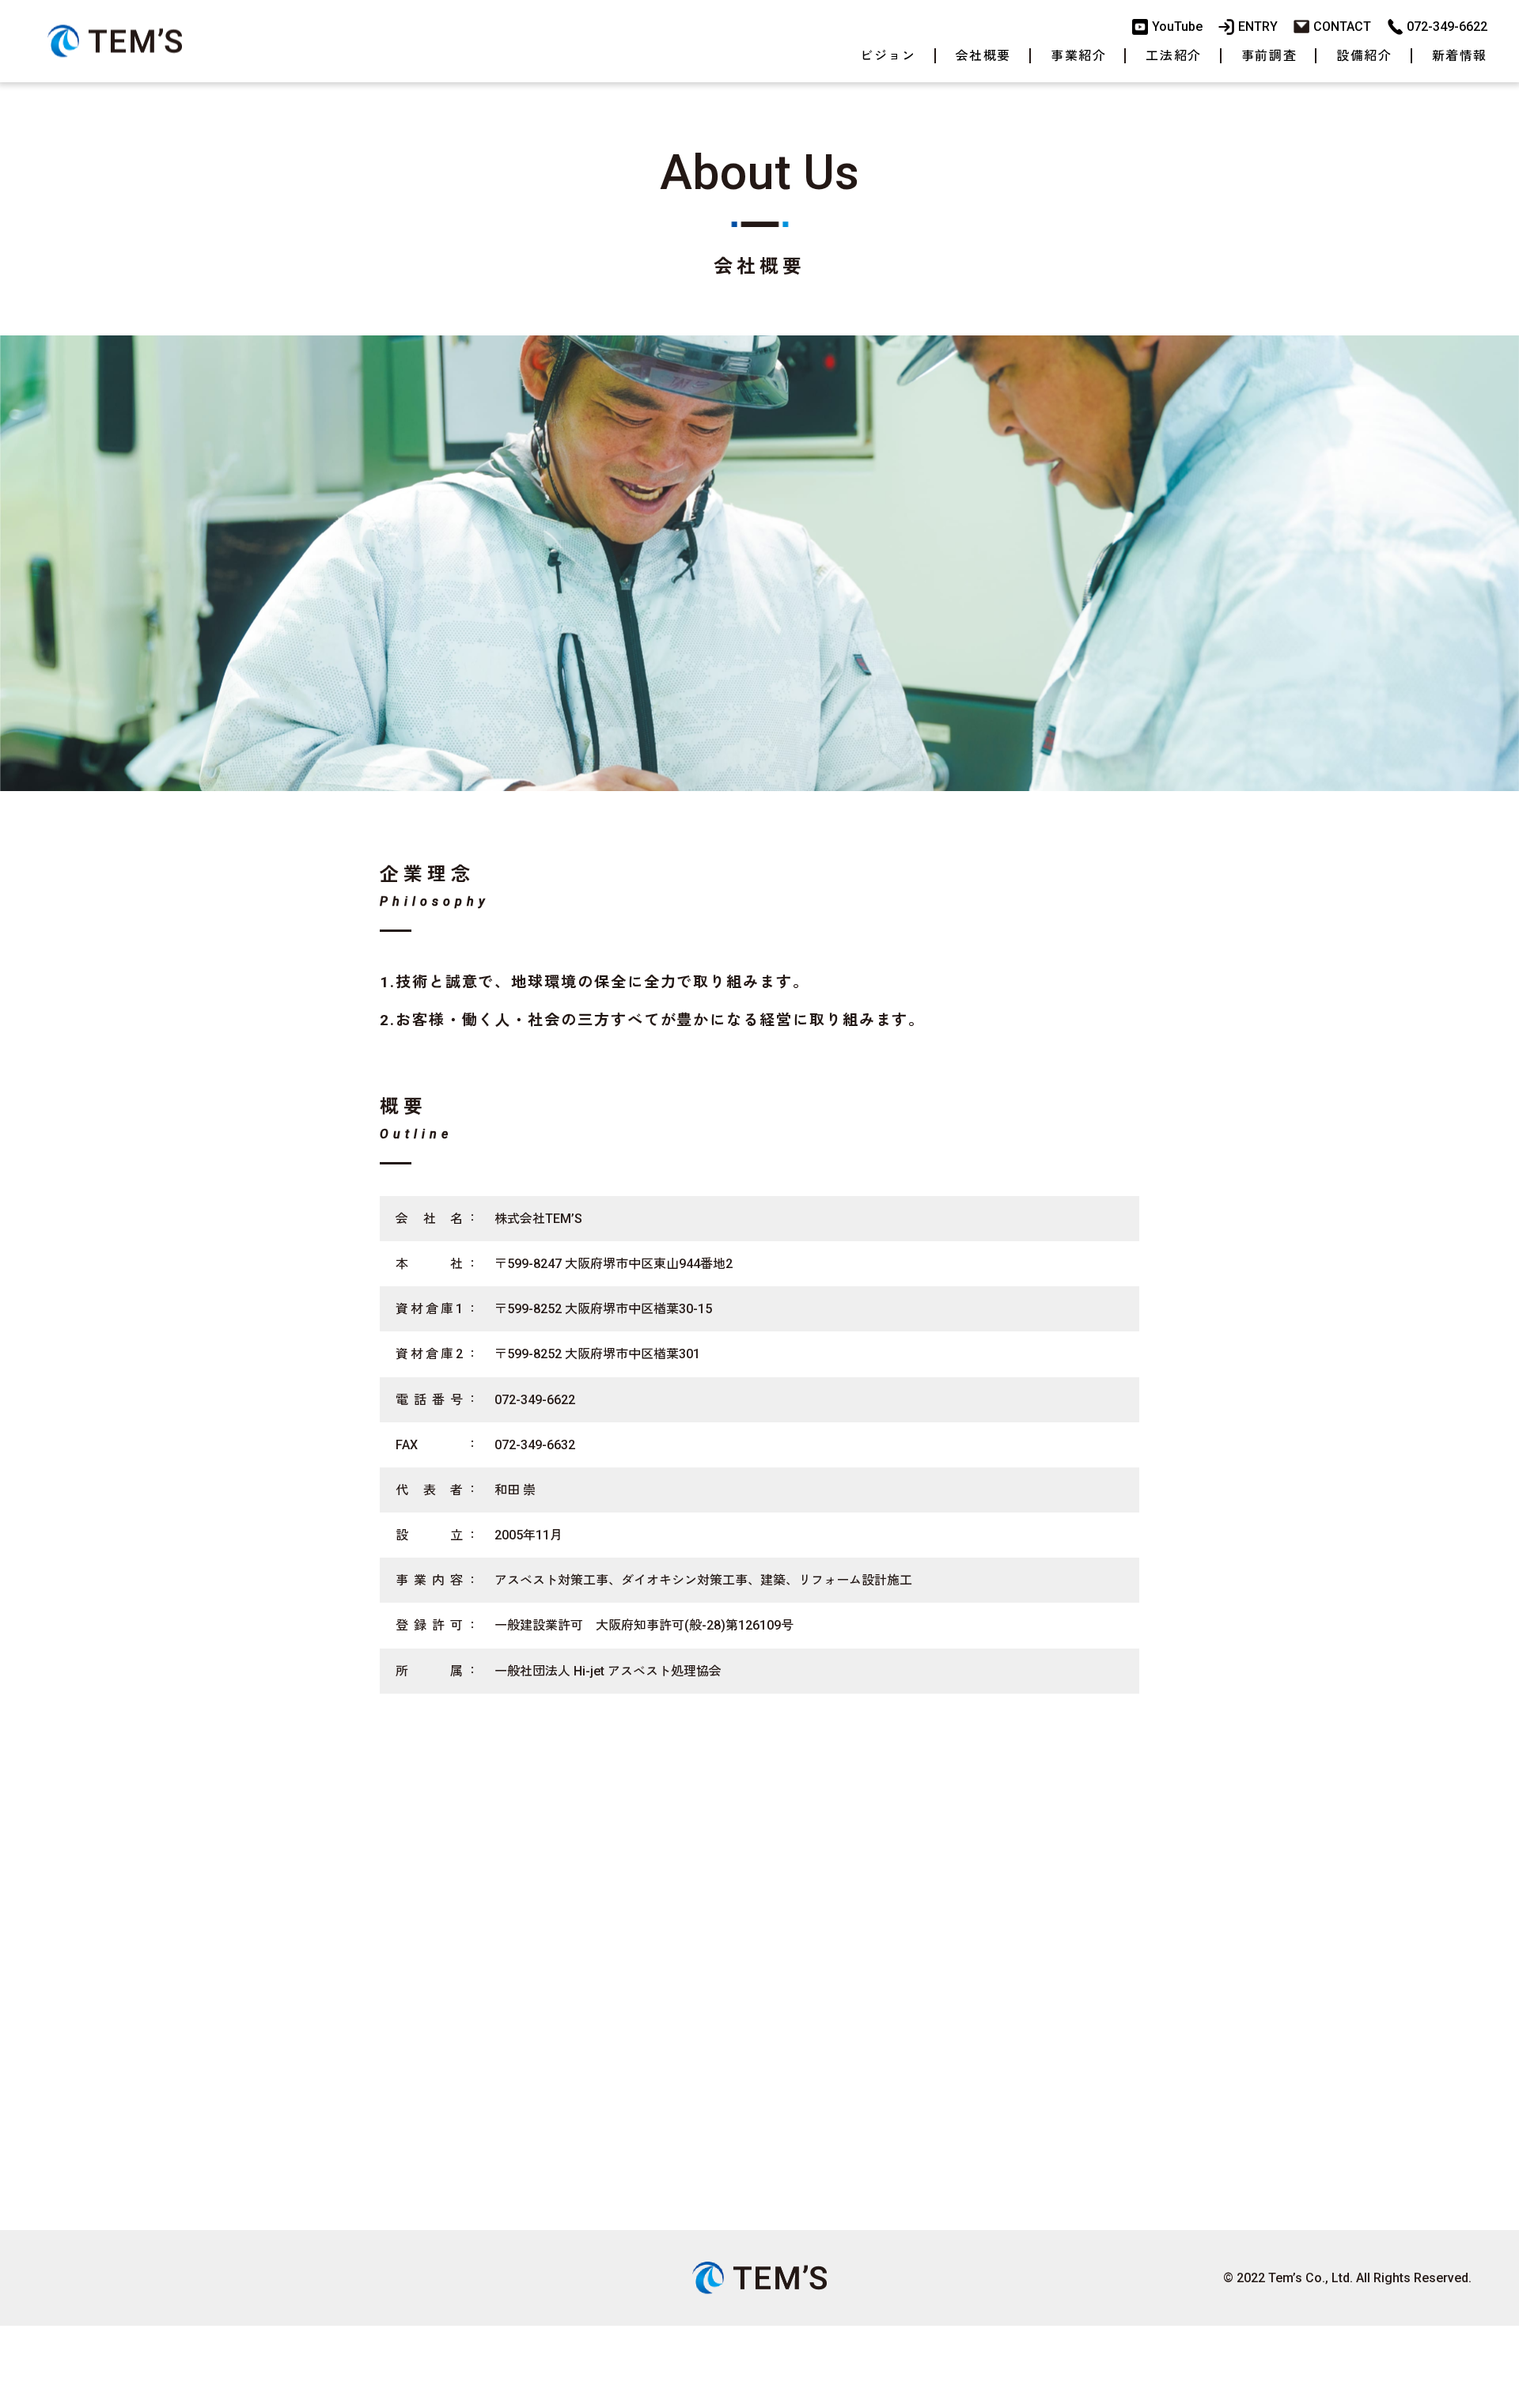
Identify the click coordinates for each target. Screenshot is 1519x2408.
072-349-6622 (1447, 27)
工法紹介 (1173, 56)
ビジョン (888, 56)
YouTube (1177, 27)
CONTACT (1342, 27)
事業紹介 (1078, 56)
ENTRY (1258, 27)
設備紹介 (1364, 56)
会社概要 (983, 56)
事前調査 (1269, 56)
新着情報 (1460, 56)
